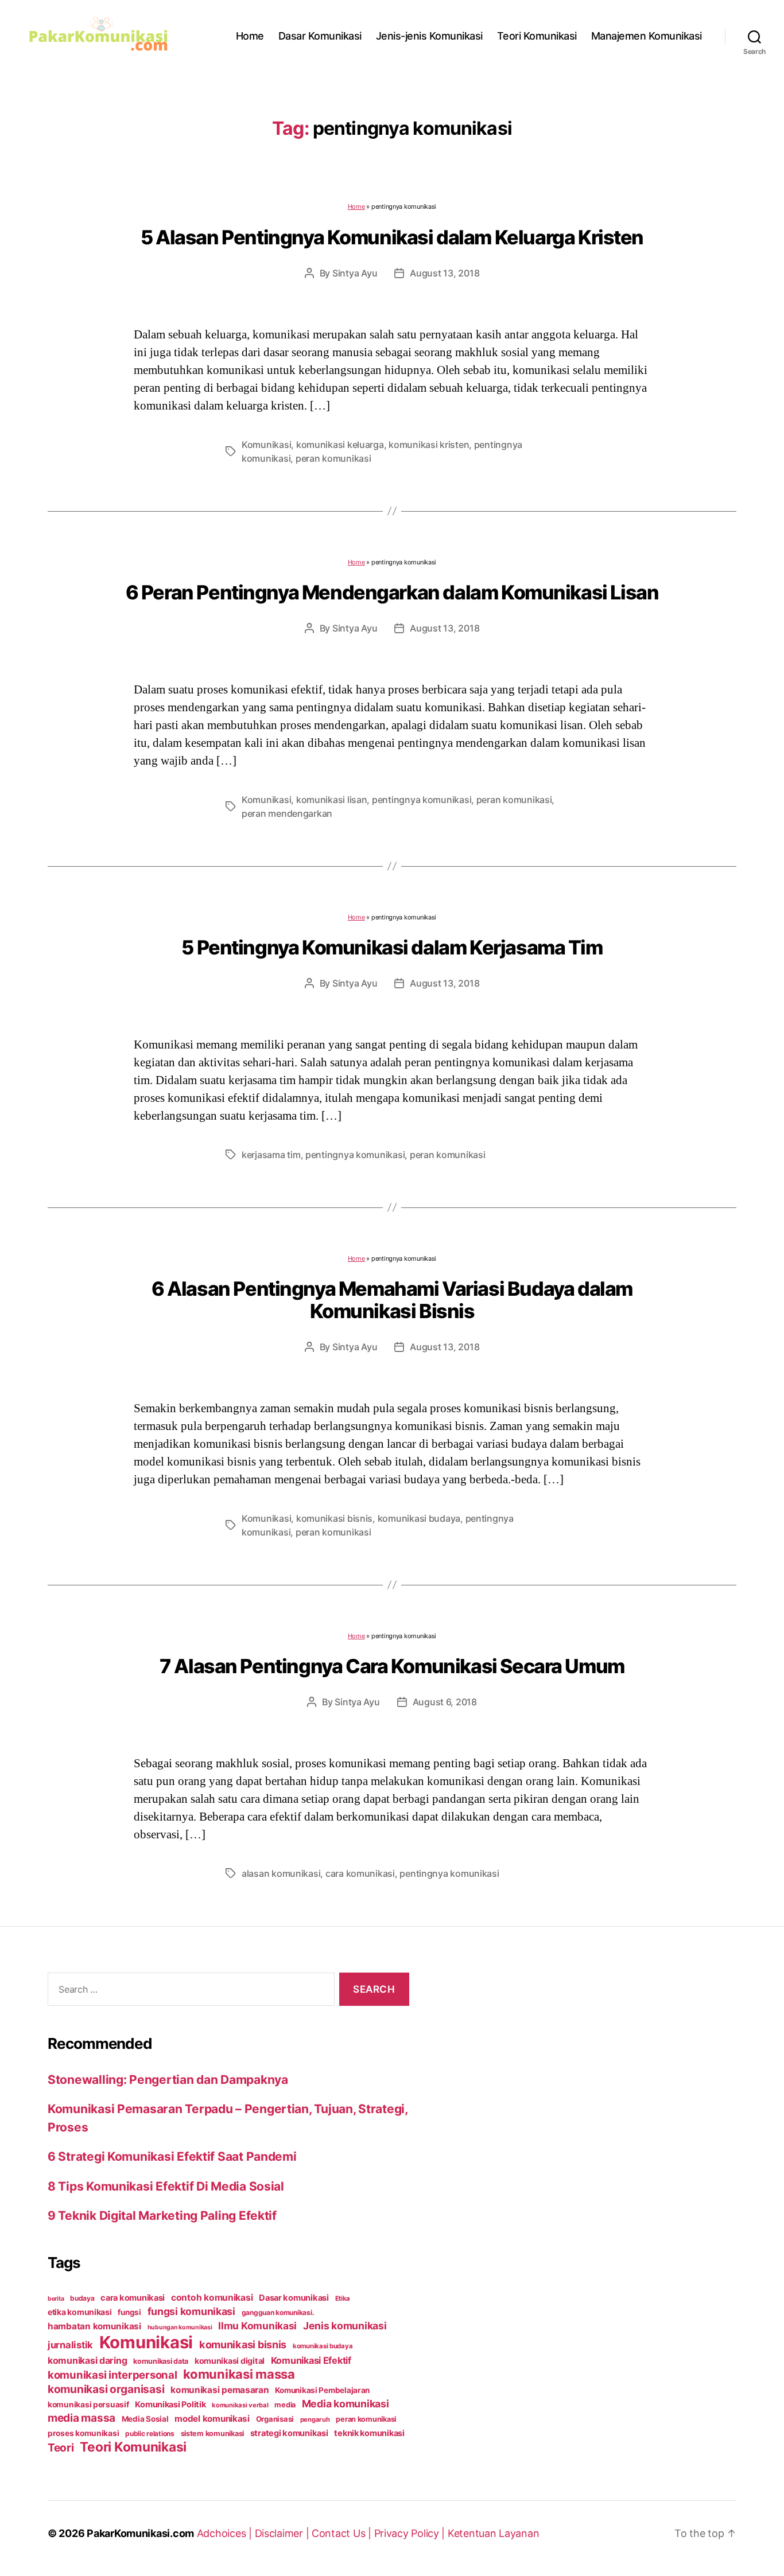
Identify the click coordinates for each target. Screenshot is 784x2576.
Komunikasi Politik (170, 2404)
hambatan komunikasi (94, 2326)
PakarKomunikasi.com (140, 2533)
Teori (61, 2448)
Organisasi (275, 2419)
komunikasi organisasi (106, 2389)
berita (56, 2299)
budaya (82, 2298)
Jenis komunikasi (345, 2326)
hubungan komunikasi (180, 2327)
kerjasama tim (271, 1155)
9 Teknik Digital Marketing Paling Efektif (162, 2215)
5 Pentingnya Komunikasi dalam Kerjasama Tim (392, 947)
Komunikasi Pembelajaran (322, 2390)
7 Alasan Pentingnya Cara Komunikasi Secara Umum (392, 1666)
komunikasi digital (230, 2361)
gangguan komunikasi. (278, 2312)
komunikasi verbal (240, 2405)
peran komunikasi (333, 458)
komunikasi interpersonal (112, 2375)
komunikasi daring (87, 2360)
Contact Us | (343, 2533)
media (285, 2405)
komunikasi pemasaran (220, 2390)
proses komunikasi (83, 2433)
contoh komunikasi (212, 2298)
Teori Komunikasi (537, 36)
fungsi (129, 2312)
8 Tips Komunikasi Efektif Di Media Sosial (166, 2186)
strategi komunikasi (289, 2433)
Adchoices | (226, 2533)
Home (250, 36)
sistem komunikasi (212, 2433)
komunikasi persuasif (88, 2404)
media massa (81, 2418)
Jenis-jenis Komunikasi (429, 36)
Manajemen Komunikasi (647, 36)
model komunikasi (212, 2419)
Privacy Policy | (411, 2533)
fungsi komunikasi (191, 2311)
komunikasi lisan (332, 800)
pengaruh (315, 2419)
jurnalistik (70, 2345)
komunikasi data (161, 2361)
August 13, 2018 (445, 273)
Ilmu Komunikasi (257, 2326)
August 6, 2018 (445, 1702)
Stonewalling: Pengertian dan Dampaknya (168, 2080)
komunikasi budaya (419, 1518)
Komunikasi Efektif (311, 2360)
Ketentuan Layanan (493, 2533)
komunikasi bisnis (334, 1518)
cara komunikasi (360, 1873)
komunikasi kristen (429, 445)
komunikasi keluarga (340, 445)
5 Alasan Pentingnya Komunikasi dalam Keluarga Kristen (392, 237)
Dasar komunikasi (294, 2298)
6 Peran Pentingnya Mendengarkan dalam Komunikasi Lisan (392, 592)
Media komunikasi (346, 2404)
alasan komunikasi (281, 1873)
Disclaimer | (284, 2533)
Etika (343, 2298)
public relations (150, 2433)
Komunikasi (266, 445)
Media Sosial (145, 2419)
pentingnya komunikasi (422, 800)
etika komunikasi (80, 2312)
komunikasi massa (239, 2374)
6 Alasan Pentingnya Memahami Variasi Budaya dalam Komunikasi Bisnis (392, 1300)
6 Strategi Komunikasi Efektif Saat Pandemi (172, 2156)
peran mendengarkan (287, 813)
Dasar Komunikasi (320, 36)
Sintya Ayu (355, 273)
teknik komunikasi (369, 2433)
